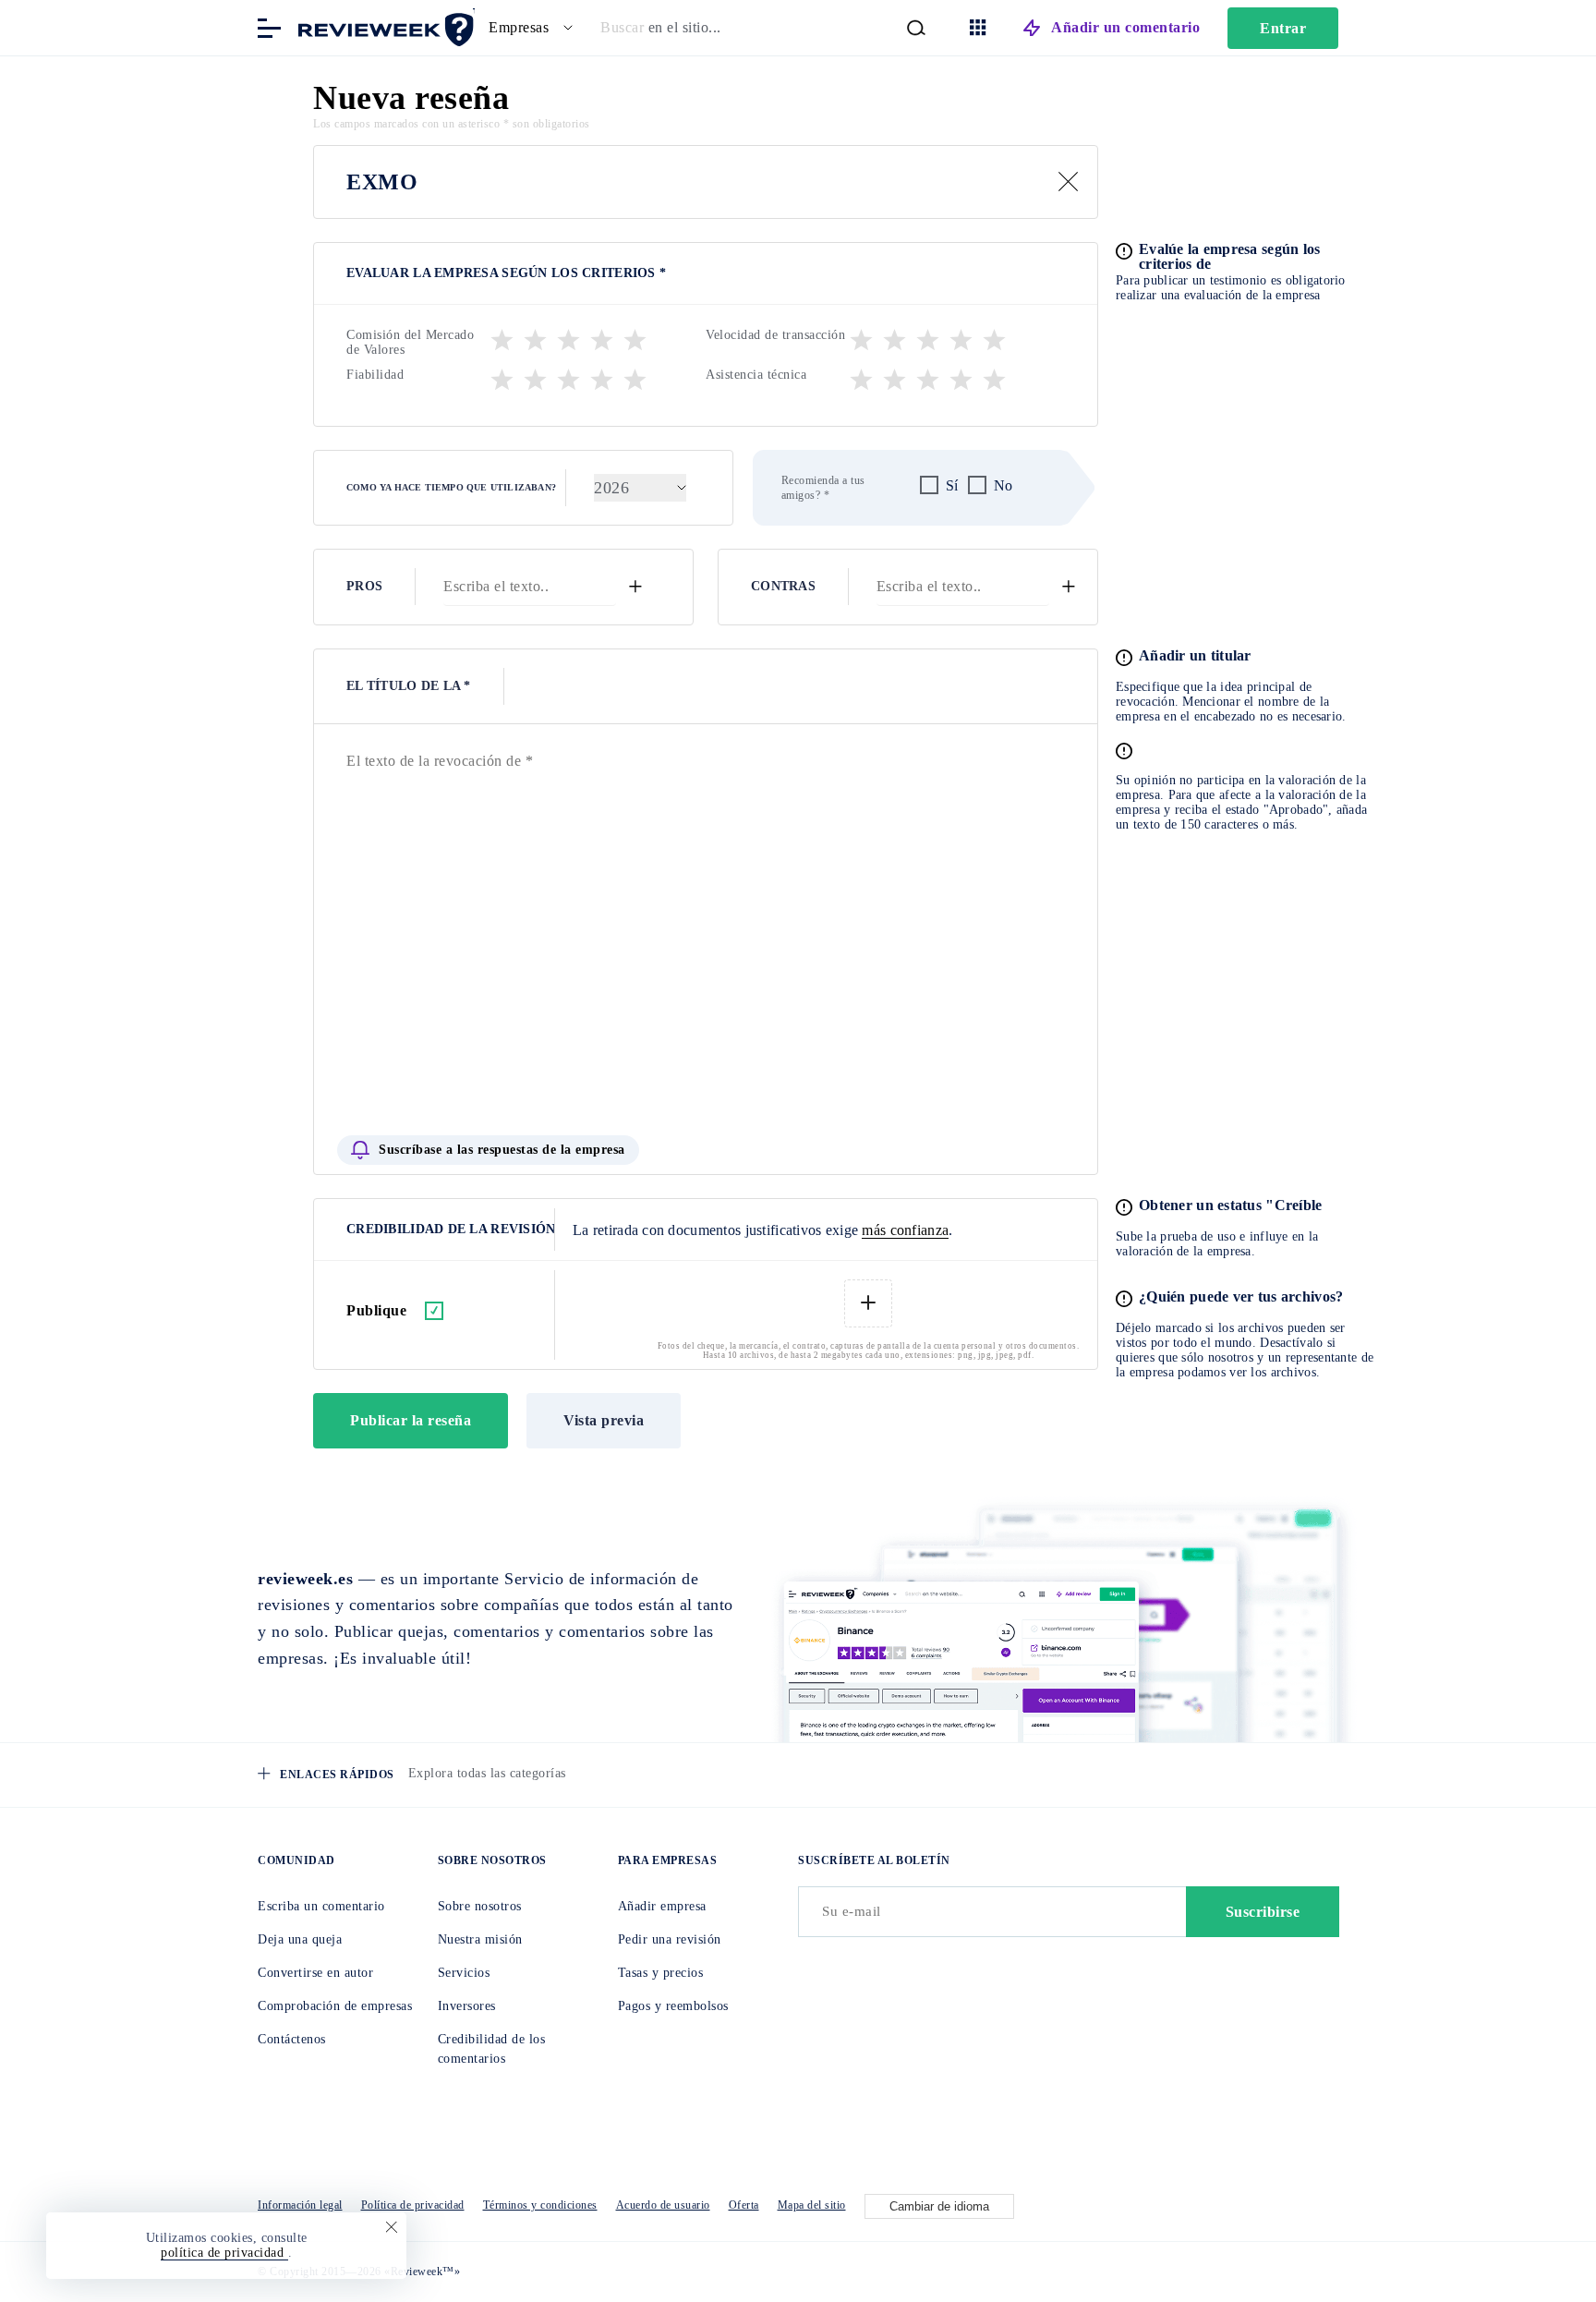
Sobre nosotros (480, 1906)
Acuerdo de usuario (663, 2205)
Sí (952, 485)
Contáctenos (292, 2039)
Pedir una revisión (670, 1939)
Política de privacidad (413, 2205)
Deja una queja (300, 1939)
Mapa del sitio (812, 2205)
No (1004, 485)
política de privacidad (224, 2253)
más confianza (905, 1230)
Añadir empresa (662, 1906)
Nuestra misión (480, 1939)
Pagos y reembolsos (673, 2006)
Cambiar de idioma (939, 2206)
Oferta (744, 2205)
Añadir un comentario (1125, 27)
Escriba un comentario (321, 1906)
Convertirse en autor (315, 1973)
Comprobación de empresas (335, 2006)
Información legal (300, 2205)
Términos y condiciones (540, 2205)
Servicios (464, 1973)
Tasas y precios (661, 1973)
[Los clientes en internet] (382, 26)
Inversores (467, 2006)
